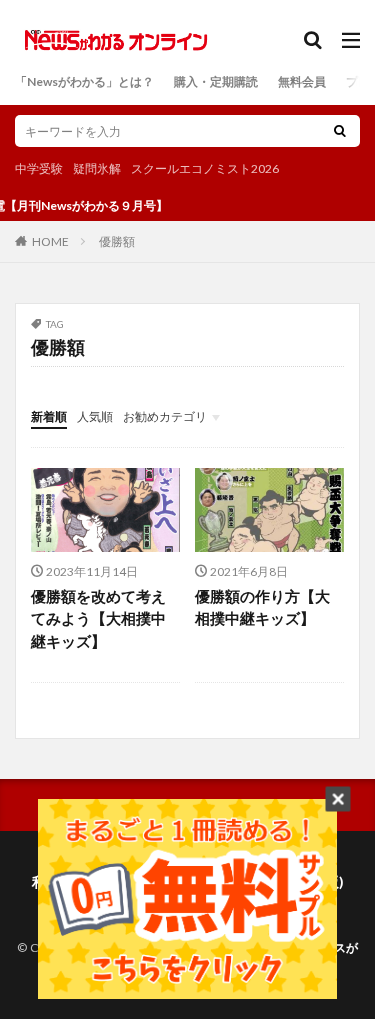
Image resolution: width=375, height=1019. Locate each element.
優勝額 (117, 241)
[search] (340, 131)
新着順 (49, 416)
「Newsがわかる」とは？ (84, 81)
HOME (50, 241)
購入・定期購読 (216, 81)
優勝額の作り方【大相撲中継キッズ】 (262, 607)
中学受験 (39, 168)
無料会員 (302, 81)
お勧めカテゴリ (165, 416)
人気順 (95, 416)
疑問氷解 (97, 168)
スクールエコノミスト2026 (205, 168)
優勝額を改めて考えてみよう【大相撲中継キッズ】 (98, 618)
